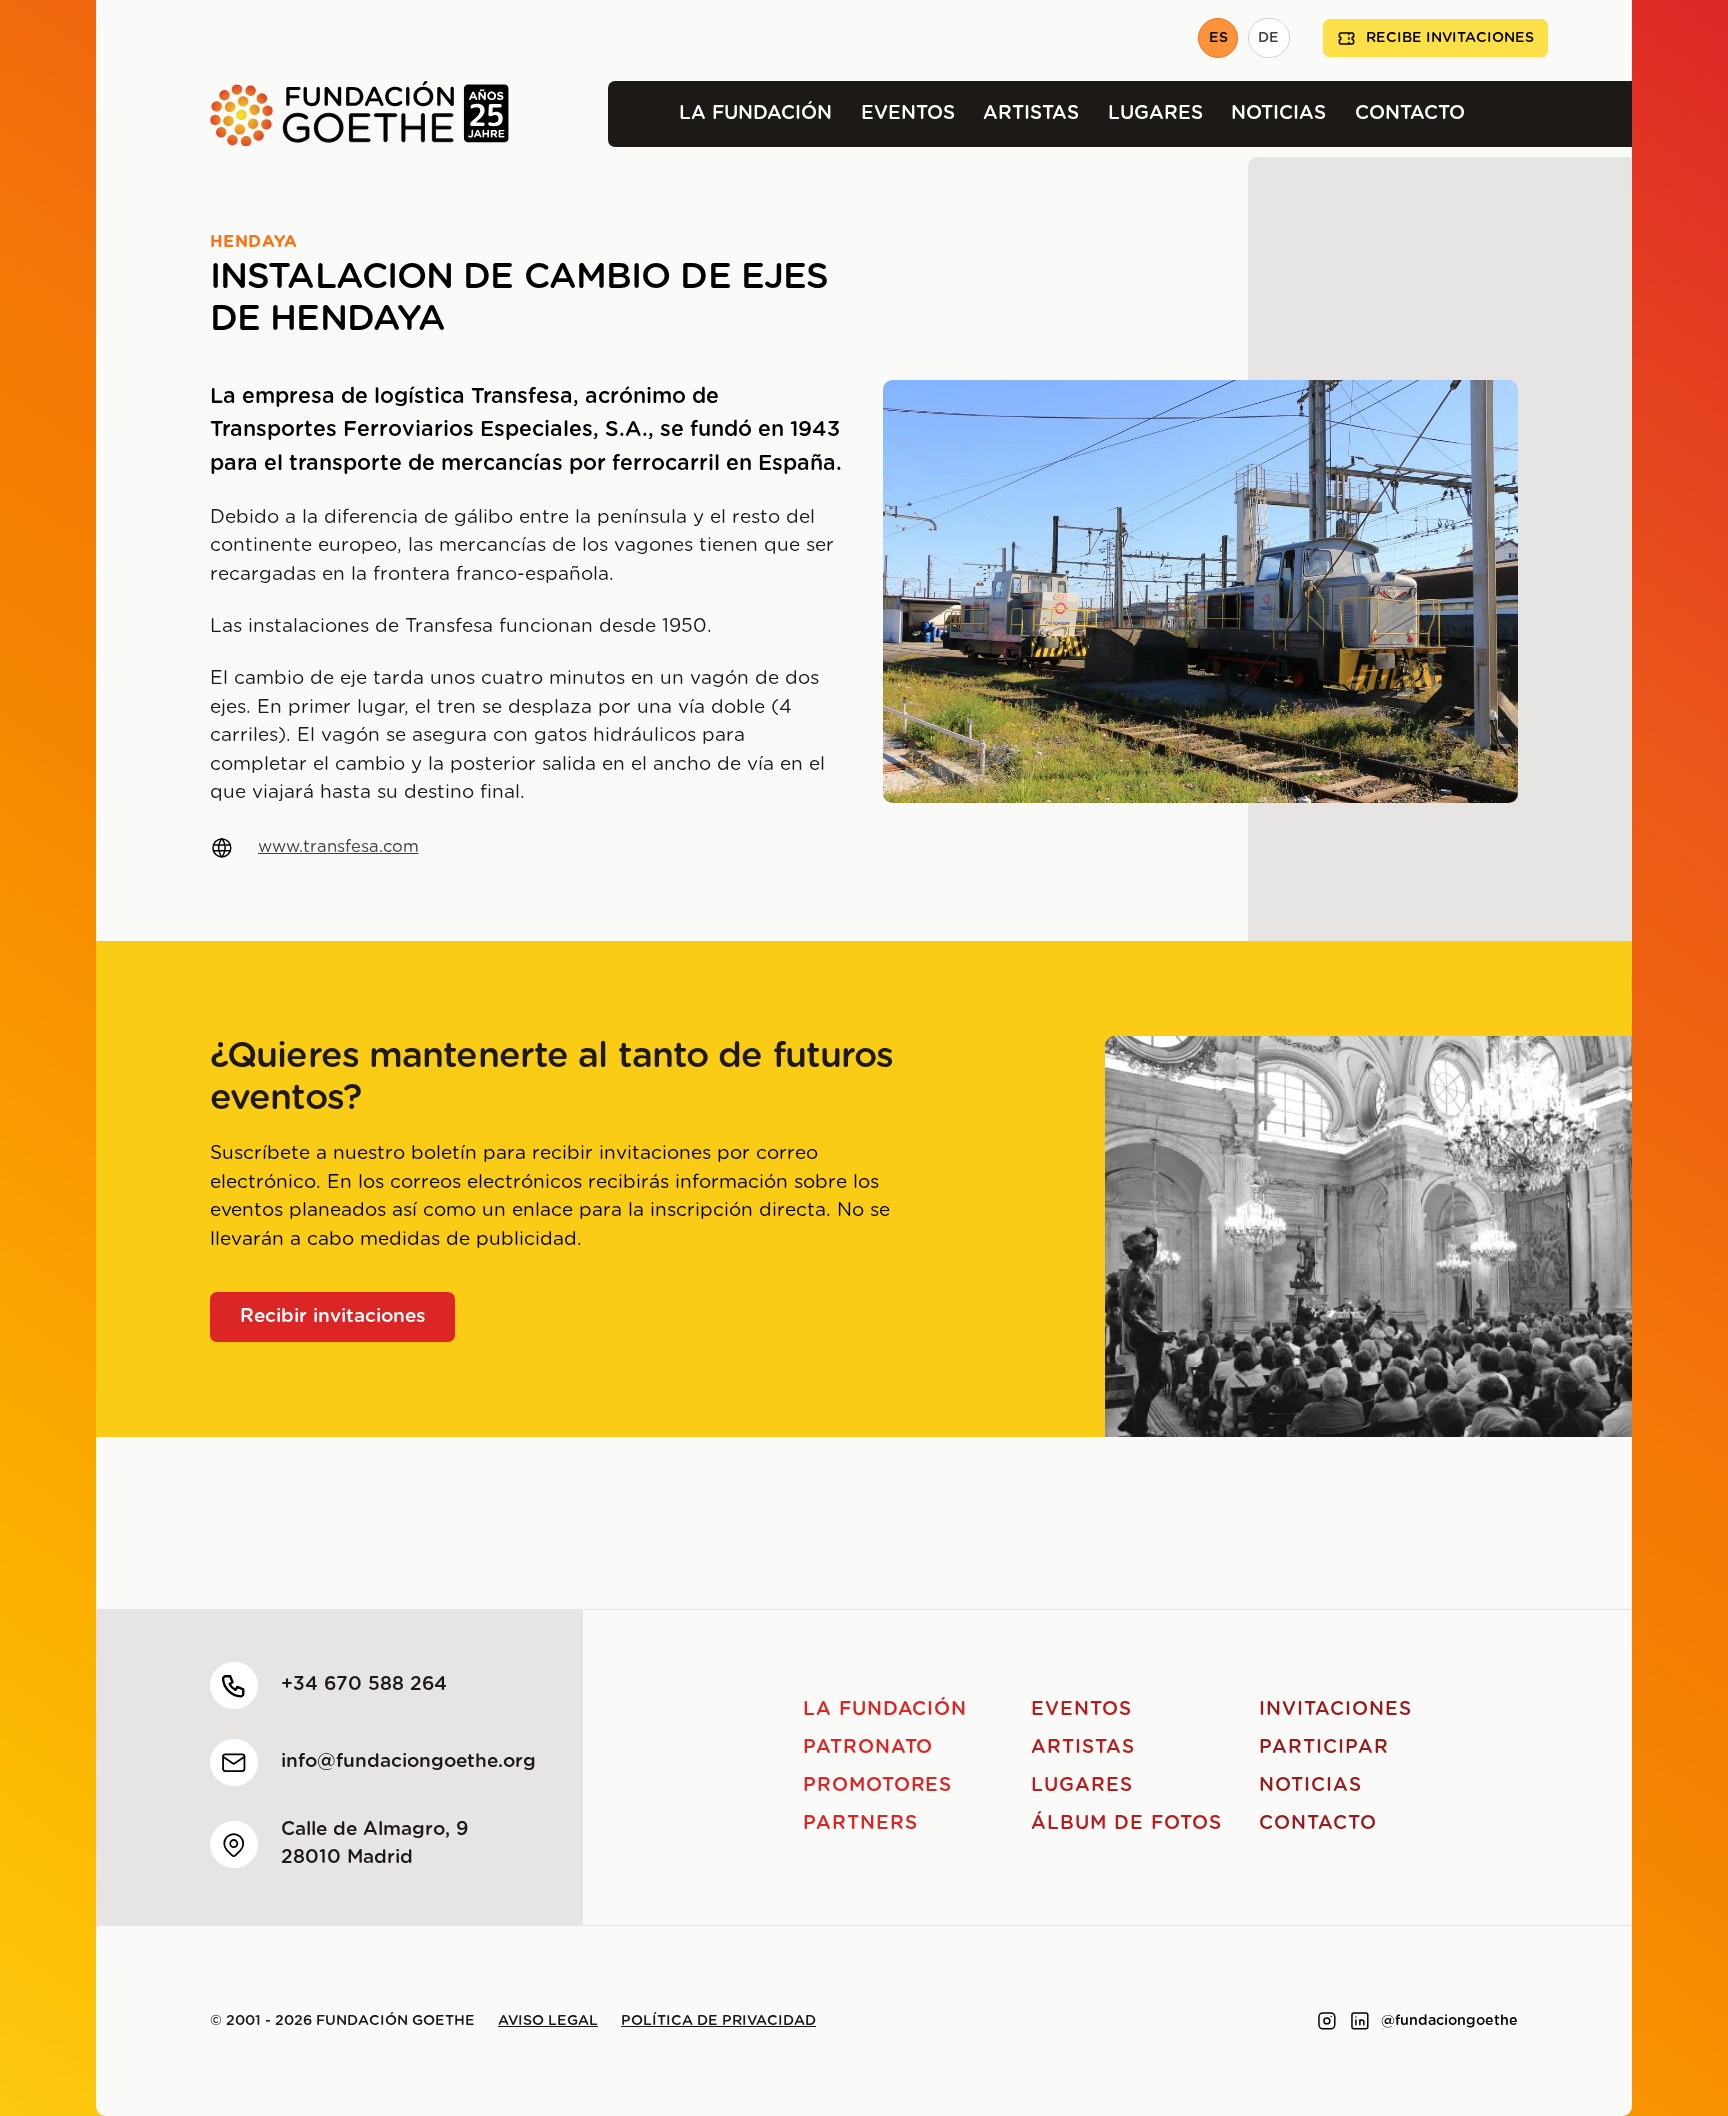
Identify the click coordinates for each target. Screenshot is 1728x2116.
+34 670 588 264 (364, 1684)
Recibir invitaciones (333, 1316)
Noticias (1278, 113)
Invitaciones (1335, 1709)
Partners (860, 1823)
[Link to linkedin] (1360, 2021)
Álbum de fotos (1126, 1823)
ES (1218, 38)
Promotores (878, 1785)
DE (1268, 38)
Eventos (908, 113)
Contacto (1410, 113)
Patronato (868, 1747)
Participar (1324, 1747)
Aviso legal (548, 2021)
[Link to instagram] (1327, 2021)
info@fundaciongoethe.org (408, 1761)
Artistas (1031, 113)
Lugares (1155, 113)
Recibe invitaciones (1450, 38)
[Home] (302, 114)
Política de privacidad (718, 2021)
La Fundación (755, 113)
